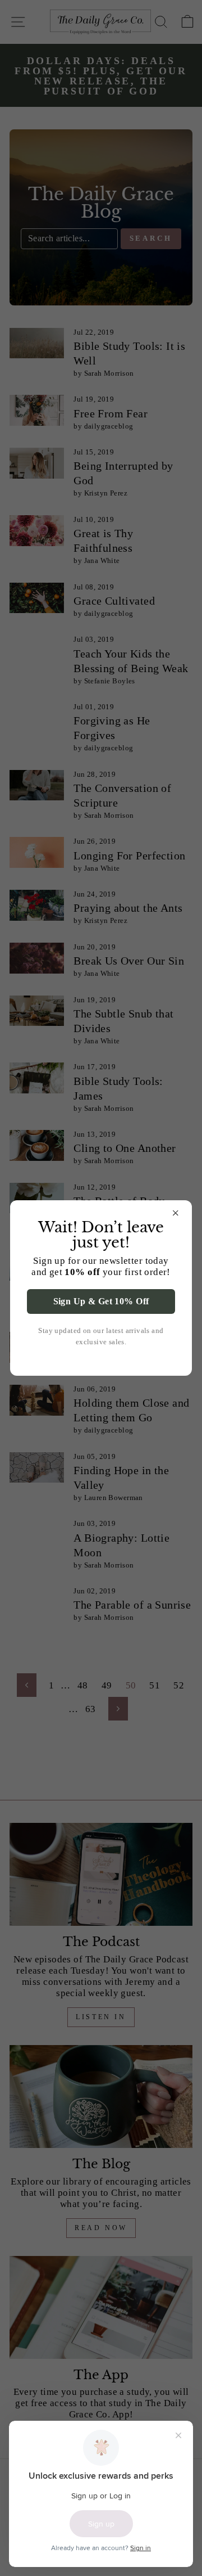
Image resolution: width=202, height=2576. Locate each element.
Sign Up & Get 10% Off (101, 1301)
